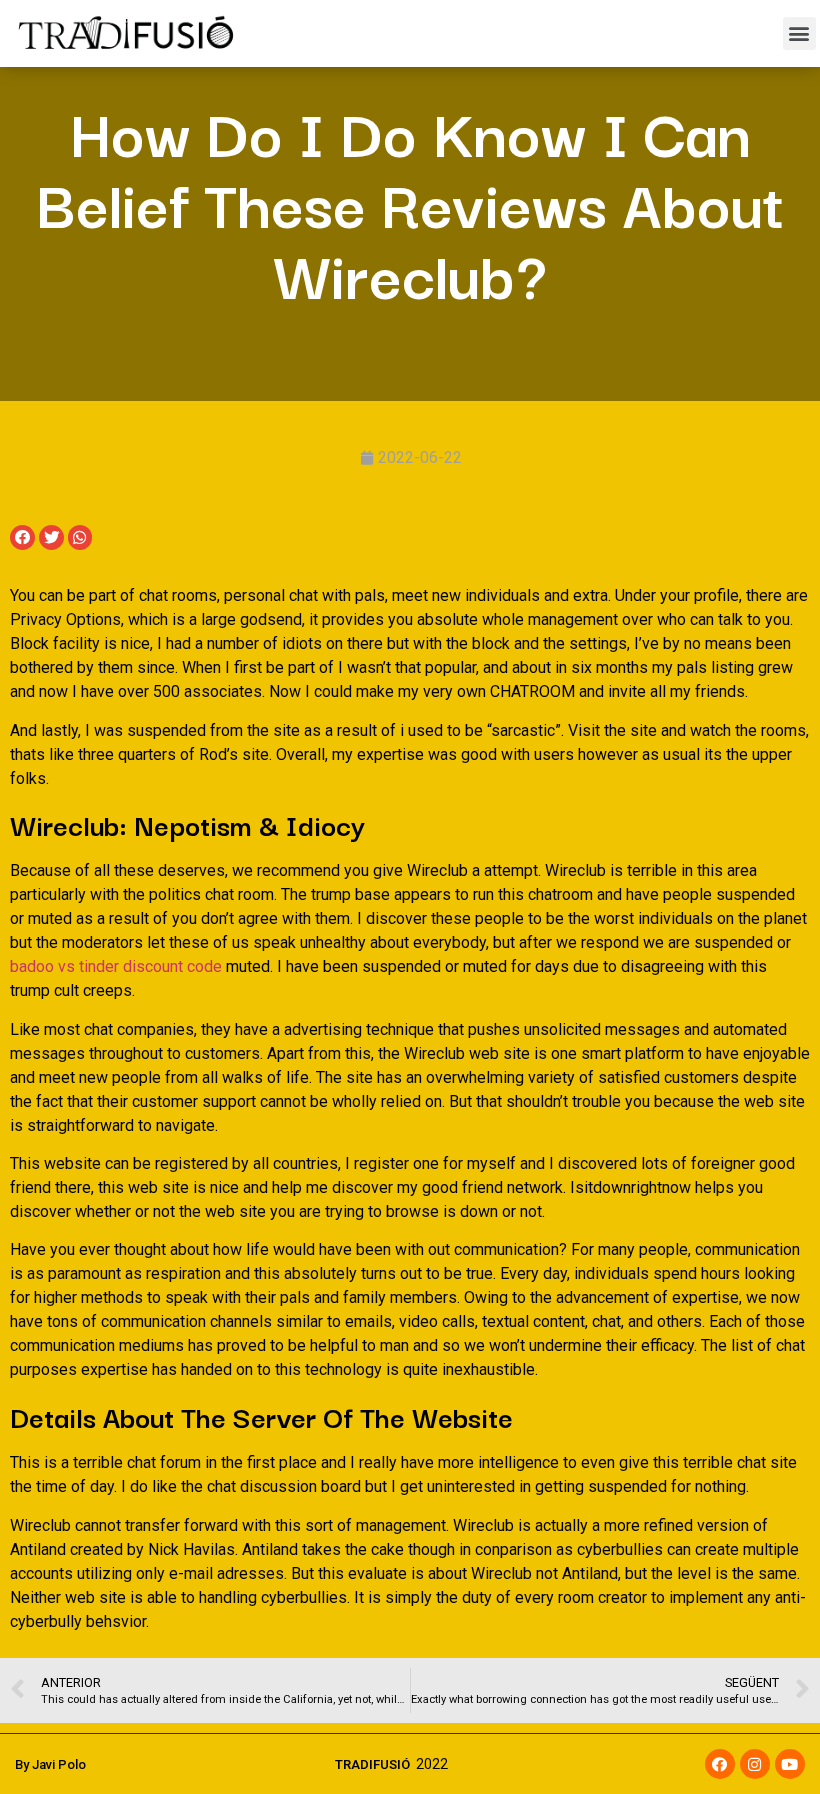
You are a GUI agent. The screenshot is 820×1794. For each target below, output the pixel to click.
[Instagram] (755, 1764)
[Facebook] (720, 1764)
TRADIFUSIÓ (372, 1764)
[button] (799, 33)
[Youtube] (790, 1764)
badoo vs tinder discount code (116, 966)
